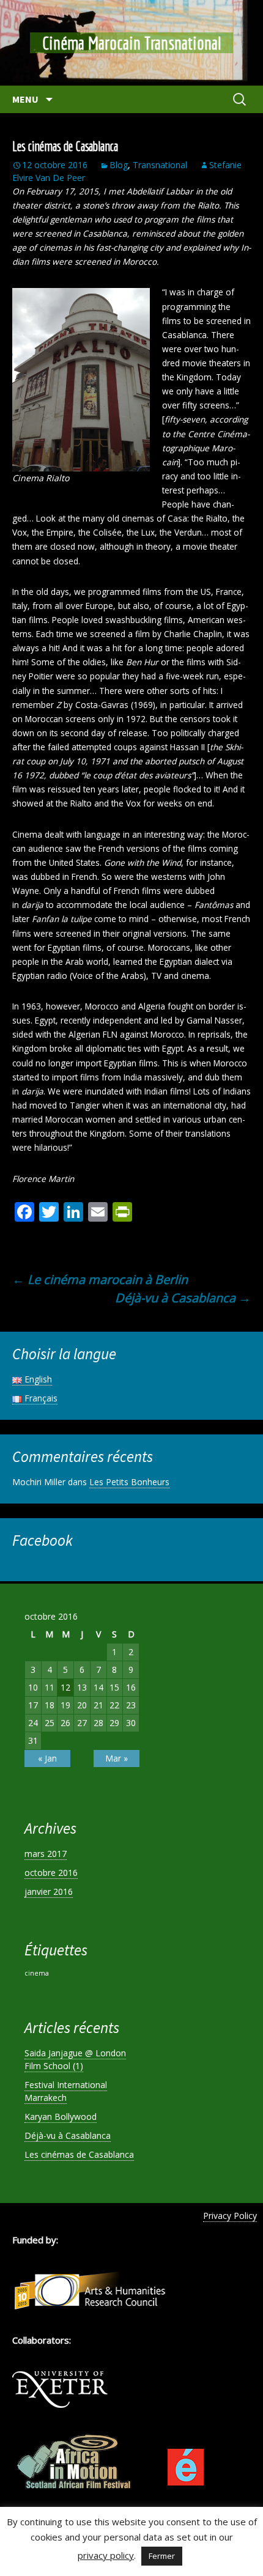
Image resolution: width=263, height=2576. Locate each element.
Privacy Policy (230, 2216)
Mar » (117, 1758)
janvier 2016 (49, 1891)
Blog (119, 165)
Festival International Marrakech (66, 2091)
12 (65, 1687)
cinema (37, 1973)
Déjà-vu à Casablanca (183, 1298)
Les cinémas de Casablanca (79, 2154)
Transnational (160, 165)
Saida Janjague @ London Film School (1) (75, 2059)
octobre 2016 (51, 1873)
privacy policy (106, 2555)
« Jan (47, 1758)
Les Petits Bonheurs (129, 1482)
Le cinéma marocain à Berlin (100, 1279)
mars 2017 (46, 1854)
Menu (26, 99)
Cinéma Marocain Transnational (131, 43)
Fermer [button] (162, 2556)
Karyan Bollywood (61, 2117)
